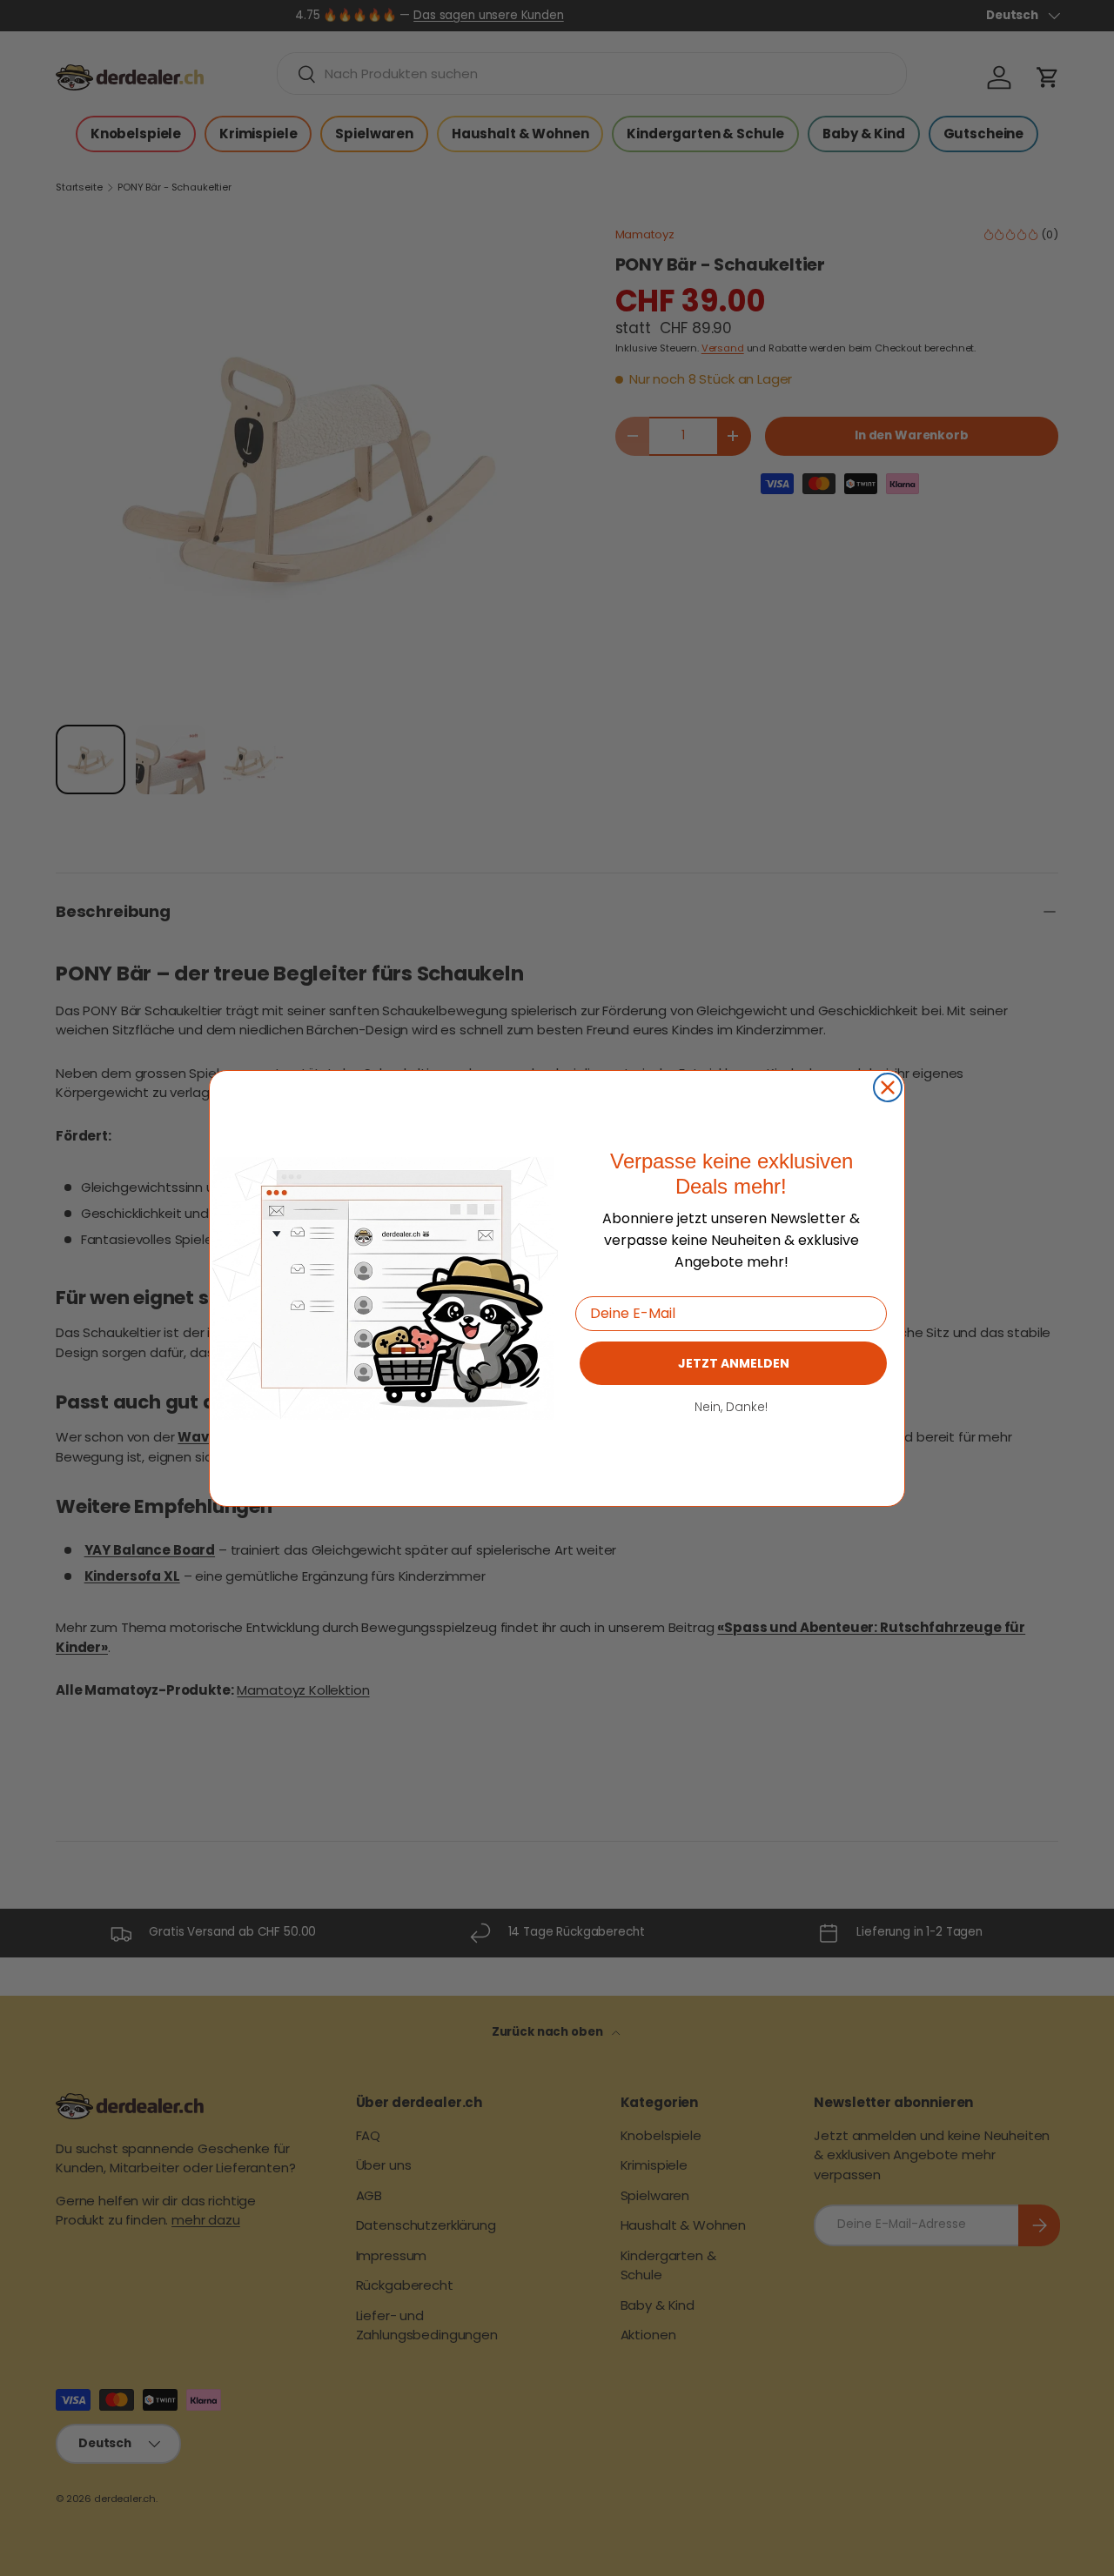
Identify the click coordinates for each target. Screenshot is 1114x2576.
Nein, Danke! (731, 1406)
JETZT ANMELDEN (734, 1362)
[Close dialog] (888, 1087)
